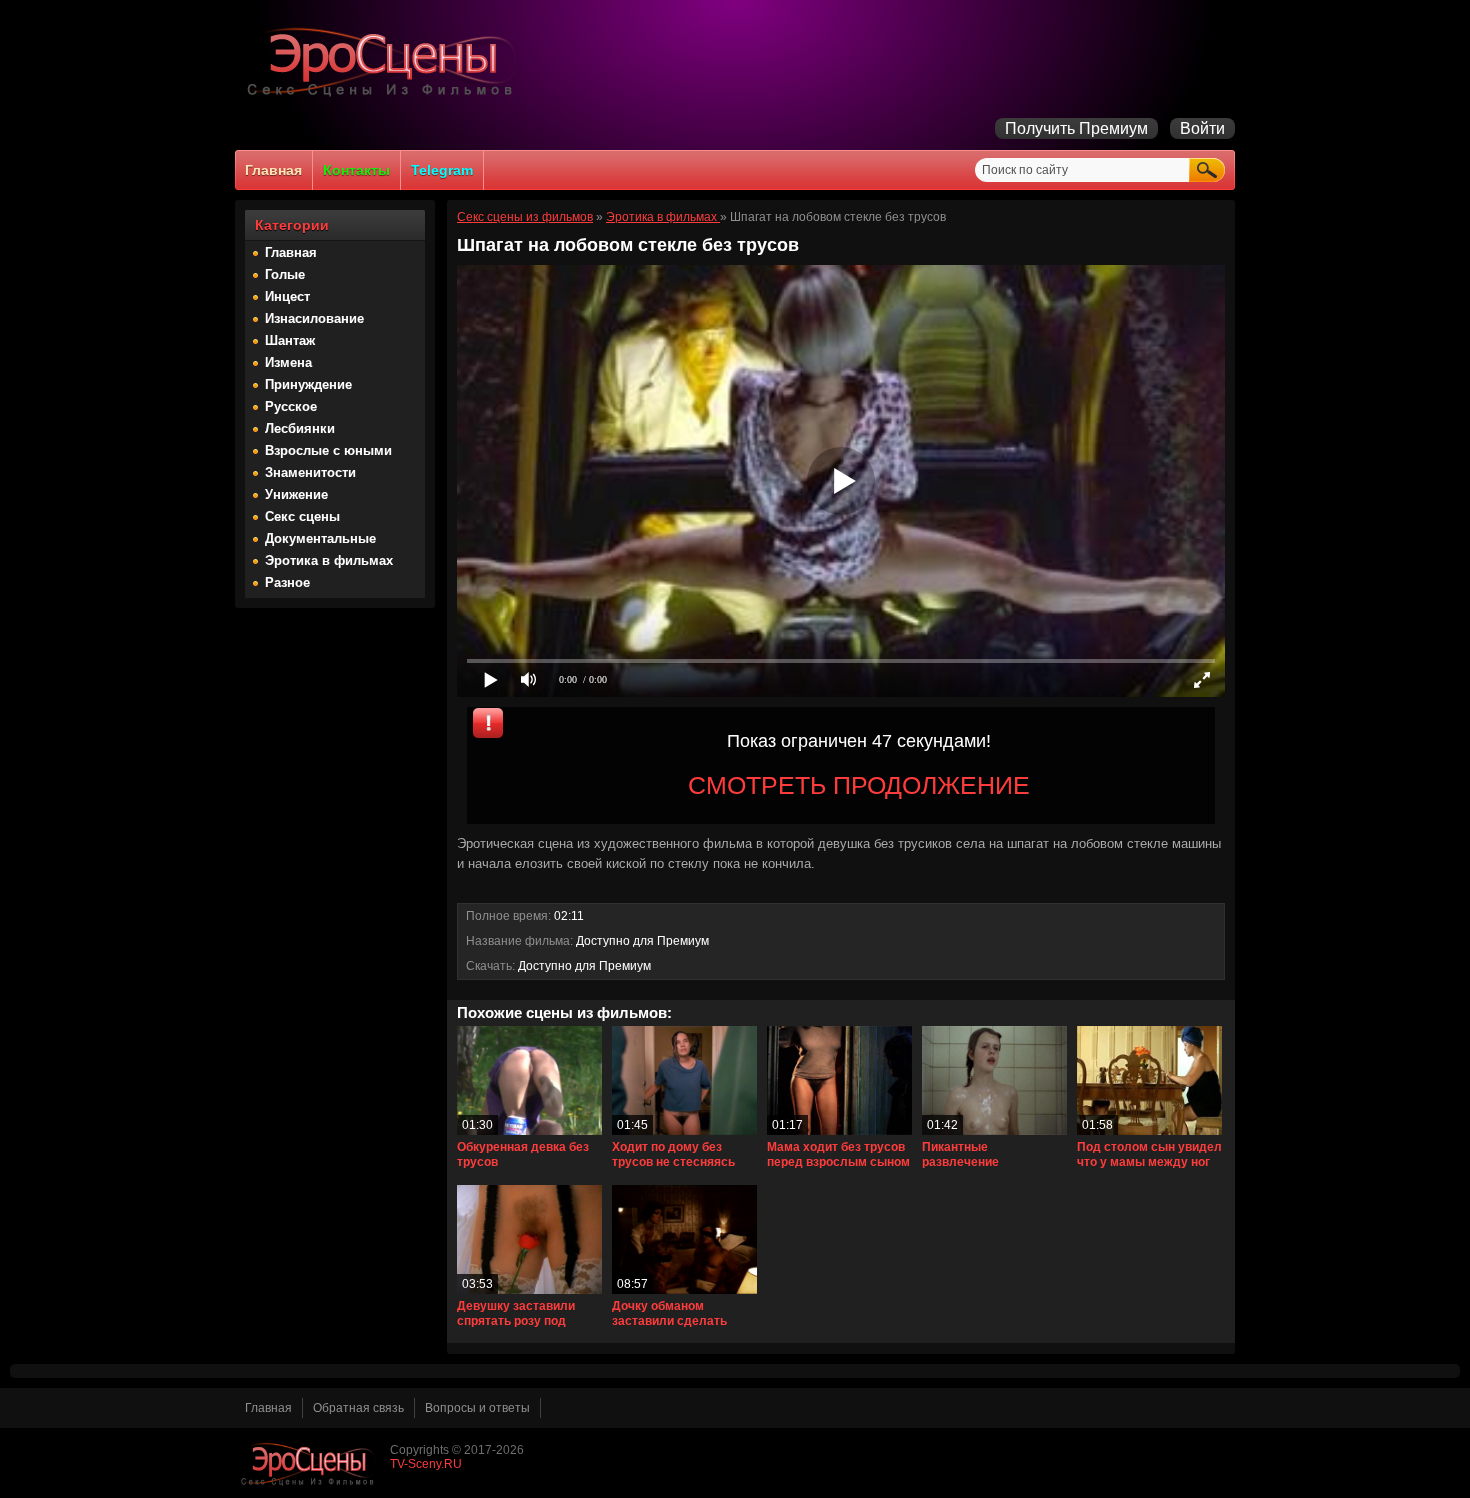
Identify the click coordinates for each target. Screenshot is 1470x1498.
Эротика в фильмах (329, 560)
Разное (287, 582)
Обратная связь (358, 1408)
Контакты (356, 170)
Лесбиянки (300, 428)
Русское (291, 406)
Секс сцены (302, 516)
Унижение (296, 494)
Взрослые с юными (328, 450)
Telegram (442, 170)
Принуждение (308, 384)
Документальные (320, 538)
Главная (273, 170)
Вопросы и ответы (477, 1408)
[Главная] (385, 96)
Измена (288, 362)
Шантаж (290, 340)
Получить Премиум (1076, 128)
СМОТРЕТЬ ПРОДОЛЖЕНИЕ (859, 785)
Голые (285, 274)
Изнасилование (314, 318)
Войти (1202, 128)
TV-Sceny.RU (426, 1464)
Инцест (287, 296)
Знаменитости (310, 472)
